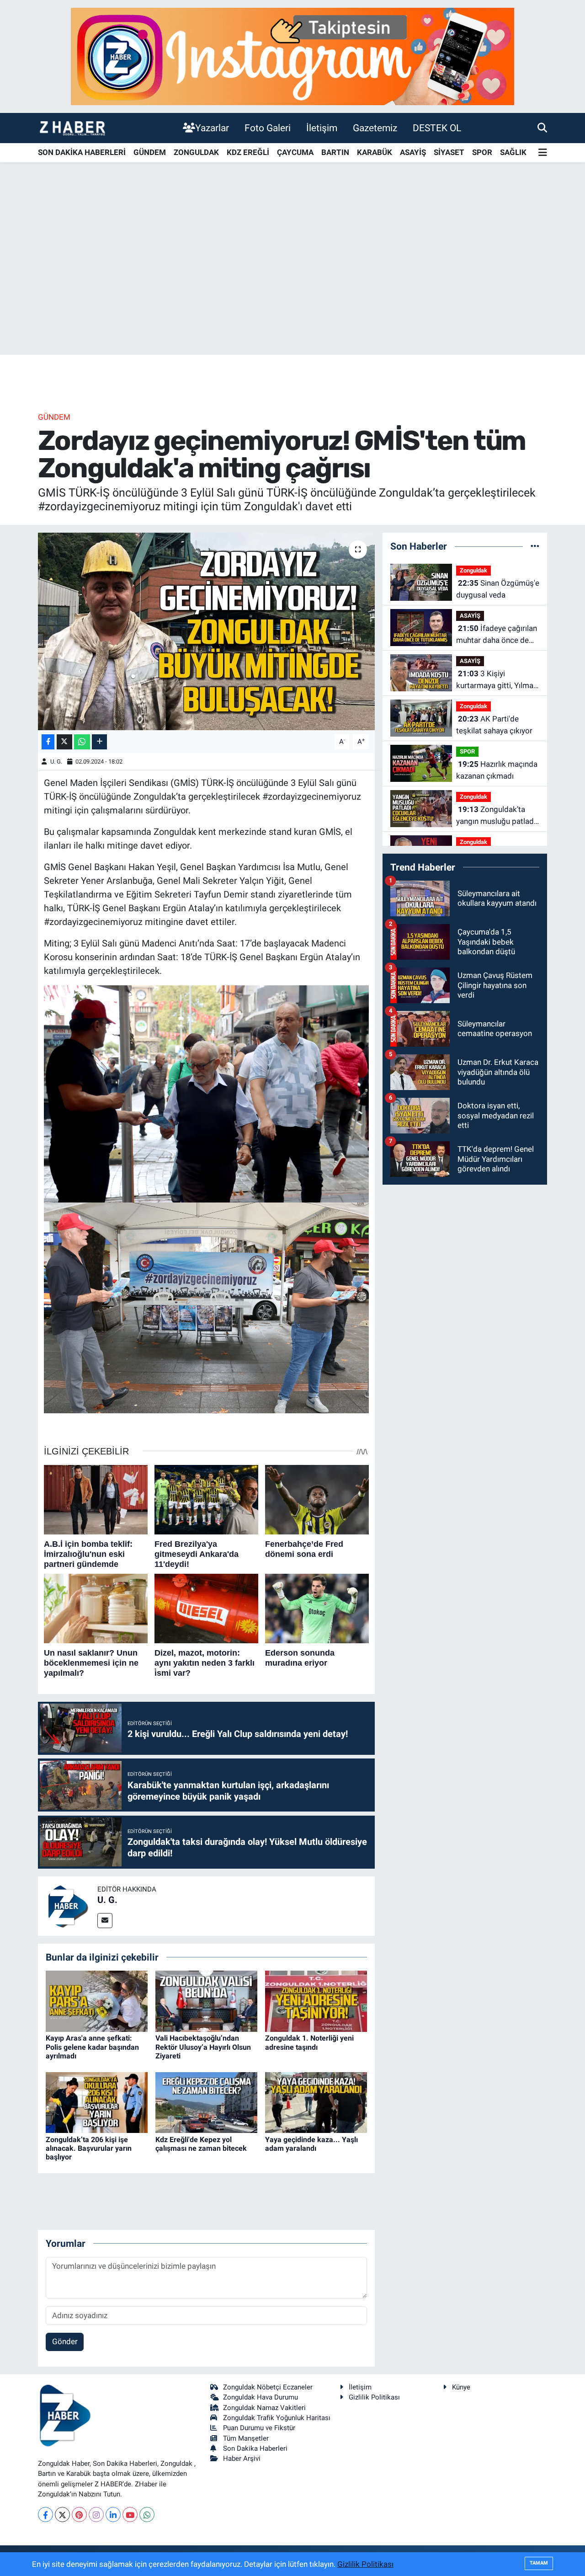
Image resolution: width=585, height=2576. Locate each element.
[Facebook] (45, 2515)
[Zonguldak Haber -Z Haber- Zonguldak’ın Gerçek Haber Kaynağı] (72, 128)
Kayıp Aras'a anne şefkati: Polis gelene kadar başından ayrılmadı (92, 2047)
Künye (461, 2387)
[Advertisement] (292, 283)
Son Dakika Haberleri (255, 2448)
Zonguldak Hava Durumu (261, 2397)
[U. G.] (68, 1905)
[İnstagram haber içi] (292, 56)
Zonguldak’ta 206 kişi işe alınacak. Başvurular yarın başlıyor (89, 2148)
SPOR (482, 152)
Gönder (65, 2341)
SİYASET (449, 152)
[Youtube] (130, 2515)
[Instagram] (96, 2515)
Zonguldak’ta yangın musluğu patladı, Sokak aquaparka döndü (497, 816)
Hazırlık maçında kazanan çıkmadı (497, 770)
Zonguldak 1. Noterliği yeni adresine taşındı (309, 2042)
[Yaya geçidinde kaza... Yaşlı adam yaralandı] (316, 2102)
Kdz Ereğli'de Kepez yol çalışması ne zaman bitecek (201, 2144)
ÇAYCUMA (295, 152)
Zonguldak (473, 570)
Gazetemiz (375, 128)
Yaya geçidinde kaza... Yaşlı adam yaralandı (311, 2144)
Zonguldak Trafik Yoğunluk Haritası (277, 2418)
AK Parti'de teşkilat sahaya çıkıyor (494, 725)
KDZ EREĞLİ (248, 152)
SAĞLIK (513, 152)
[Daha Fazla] (99, 742)
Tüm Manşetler (246, 2438)
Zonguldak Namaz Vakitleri (264, 2408)
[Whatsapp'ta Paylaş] (82, 742)
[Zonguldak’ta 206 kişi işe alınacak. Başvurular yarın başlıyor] (97, 2102)
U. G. (56, 762)
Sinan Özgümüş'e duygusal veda (498, 589)
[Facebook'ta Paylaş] (48, 742)
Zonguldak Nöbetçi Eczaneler (268, 2387)
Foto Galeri (268, 128)
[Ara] (542, 128)
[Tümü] (535, 546)
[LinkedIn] (113, 2515)
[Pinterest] (79, 2515)
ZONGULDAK (196, 152)
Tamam (539, 2563)
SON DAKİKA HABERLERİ (82, 152)
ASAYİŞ (413, 152)
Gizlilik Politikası (374, 2397)
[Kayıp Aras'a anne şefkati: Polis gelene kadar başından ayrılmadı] (97, 2001)
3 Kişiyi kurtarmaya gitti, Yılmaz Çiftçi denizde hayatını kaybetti (497, 680)
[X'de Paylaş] (64, 742)
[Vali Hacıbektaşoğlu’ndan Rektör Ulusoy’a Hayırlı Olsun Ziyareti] (206, 2001)
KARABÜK (375, 152)
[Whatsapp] (147, 2515)
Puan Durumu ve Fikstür (259, 2428)
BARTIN (335, 152)
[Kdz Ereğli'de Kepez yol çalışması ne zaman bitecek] (206, 2102)
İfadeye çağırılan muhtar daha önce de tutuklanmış (497, 635)
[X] (62, 2515)
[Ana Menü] (543, 153)
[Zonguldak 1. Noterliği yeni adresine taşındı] (316, 2001)
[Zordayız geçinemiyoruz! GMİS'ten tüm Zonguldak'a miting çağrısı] (206, 631)
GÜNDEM (150, 152)
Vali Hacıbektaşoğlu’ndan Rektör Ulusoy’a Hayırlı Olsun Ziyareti (203, 2047)
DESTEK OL (437, 128)
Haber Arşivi (242, 2458)
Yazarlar (212, 128)
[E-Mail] (105, 1921)
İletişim (322, 128)
